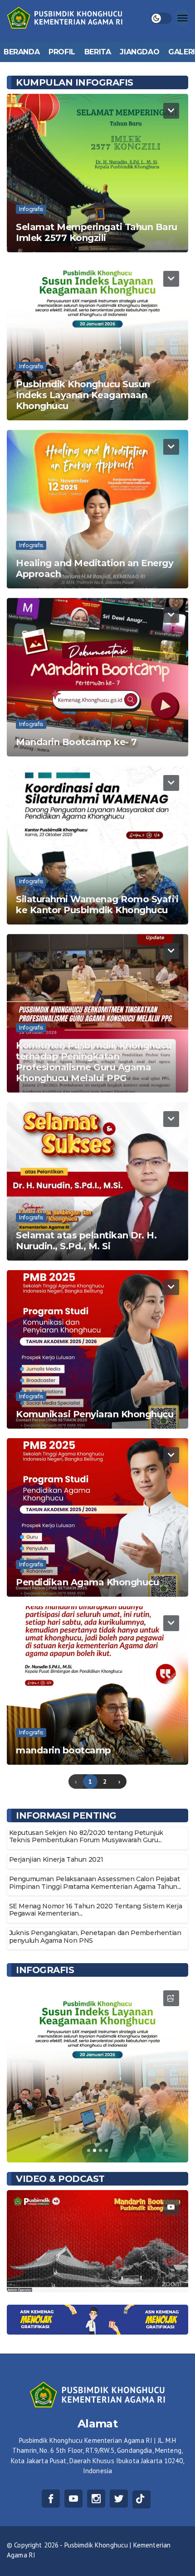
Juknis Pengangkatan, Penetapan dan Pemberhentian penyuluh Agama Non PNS (95, 1937)
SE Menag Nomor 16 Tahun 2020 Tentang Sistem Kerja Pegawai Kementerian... (96, 1910)
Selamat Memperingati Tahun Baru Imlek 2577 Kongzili (97, 232)
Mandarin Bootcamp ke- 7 (76, 742)
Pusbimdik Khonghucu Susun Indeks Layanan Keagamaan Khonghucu (83, 395)
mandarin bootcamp (63, 1750)
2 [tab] (95, 2150)
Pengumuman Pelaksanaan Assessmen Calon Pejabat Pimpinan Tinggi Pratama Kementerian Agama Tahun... (95, 1883)
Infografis (31, 209)
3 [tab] (100, 2150)
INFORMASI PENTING (66, 1815)
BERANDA (22, 52)
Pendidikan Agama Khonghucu (87, 1582)
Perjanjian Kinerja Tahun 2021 (56, 1859)
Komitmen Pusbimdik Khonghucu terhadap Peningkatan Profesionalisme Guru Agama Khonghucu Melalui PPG (94, 1062)
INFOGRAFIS (45, 1970)
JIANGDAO (139, 52)
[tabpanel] (97, 2072)
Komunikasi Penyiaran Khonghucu (95, 1414)
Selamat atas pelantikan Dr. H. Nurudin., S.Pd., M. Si (86, 1241)
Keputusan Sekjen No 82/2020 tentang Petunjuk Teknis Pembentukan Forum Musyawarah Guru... (86, 1837)
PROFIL (62, 52)
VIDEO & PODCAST (60, 2179)
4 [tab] (106, 2150)
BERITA (98, 52)
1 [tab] (89, 2150)
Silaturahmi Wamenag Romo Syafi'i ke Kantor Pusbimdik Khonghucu (97, 905)
